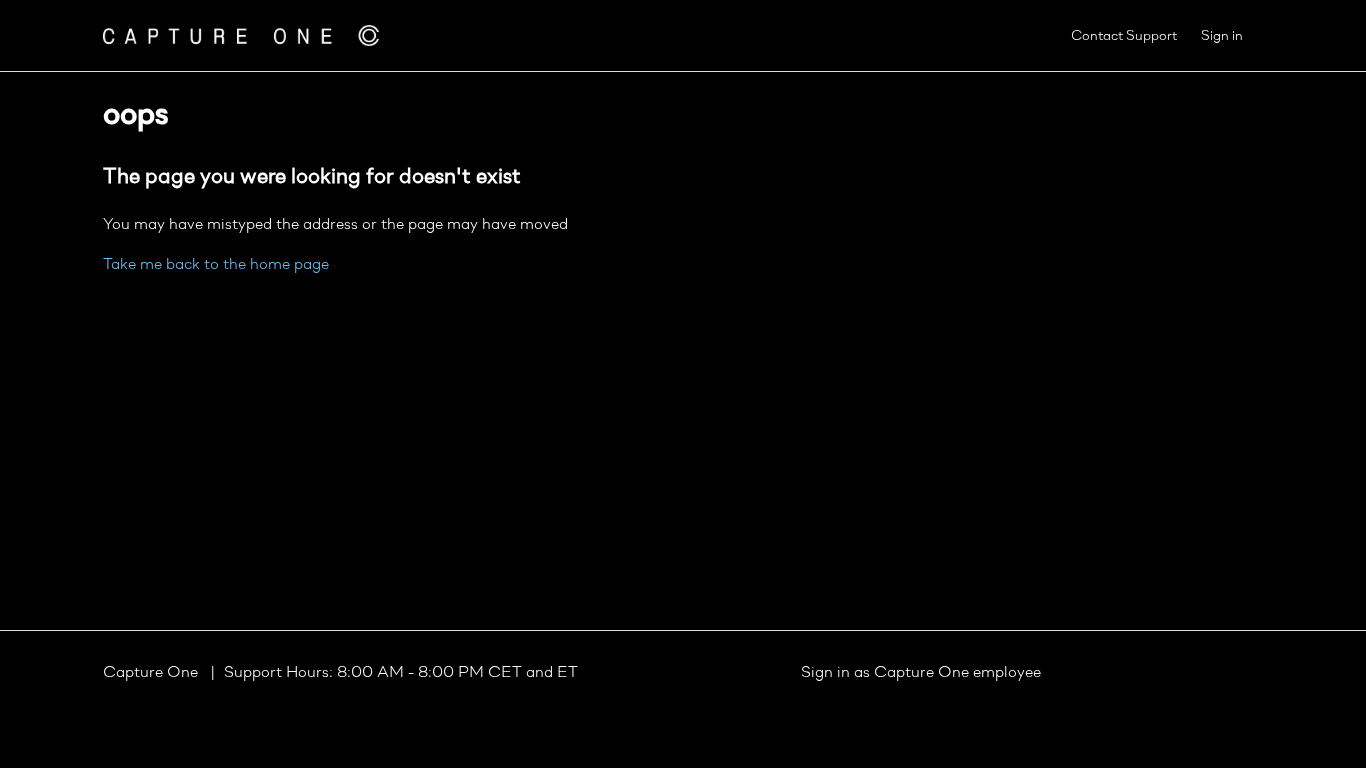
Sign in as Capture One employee (921, 673)
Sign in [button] (1222, 36)
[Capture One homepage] (241, 35)
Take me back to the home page (216, 265)
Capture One (152, 673)
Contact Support (1124, 36)
